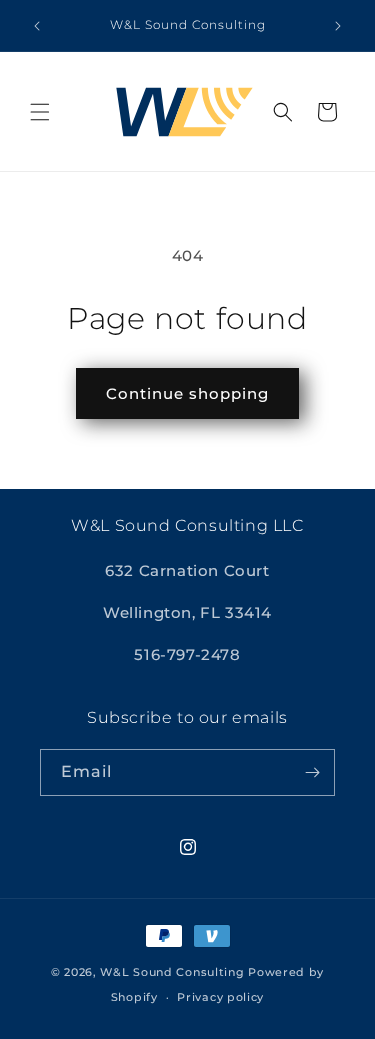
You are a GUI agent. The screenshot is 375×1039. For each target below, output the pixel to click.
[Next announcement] (338, 26)
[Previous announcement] (37, 26)
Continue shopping (187, 393)
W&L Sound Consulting (172, 972)
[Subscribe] (312, 772)
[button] (40, 112)
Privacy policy (220, 997)
